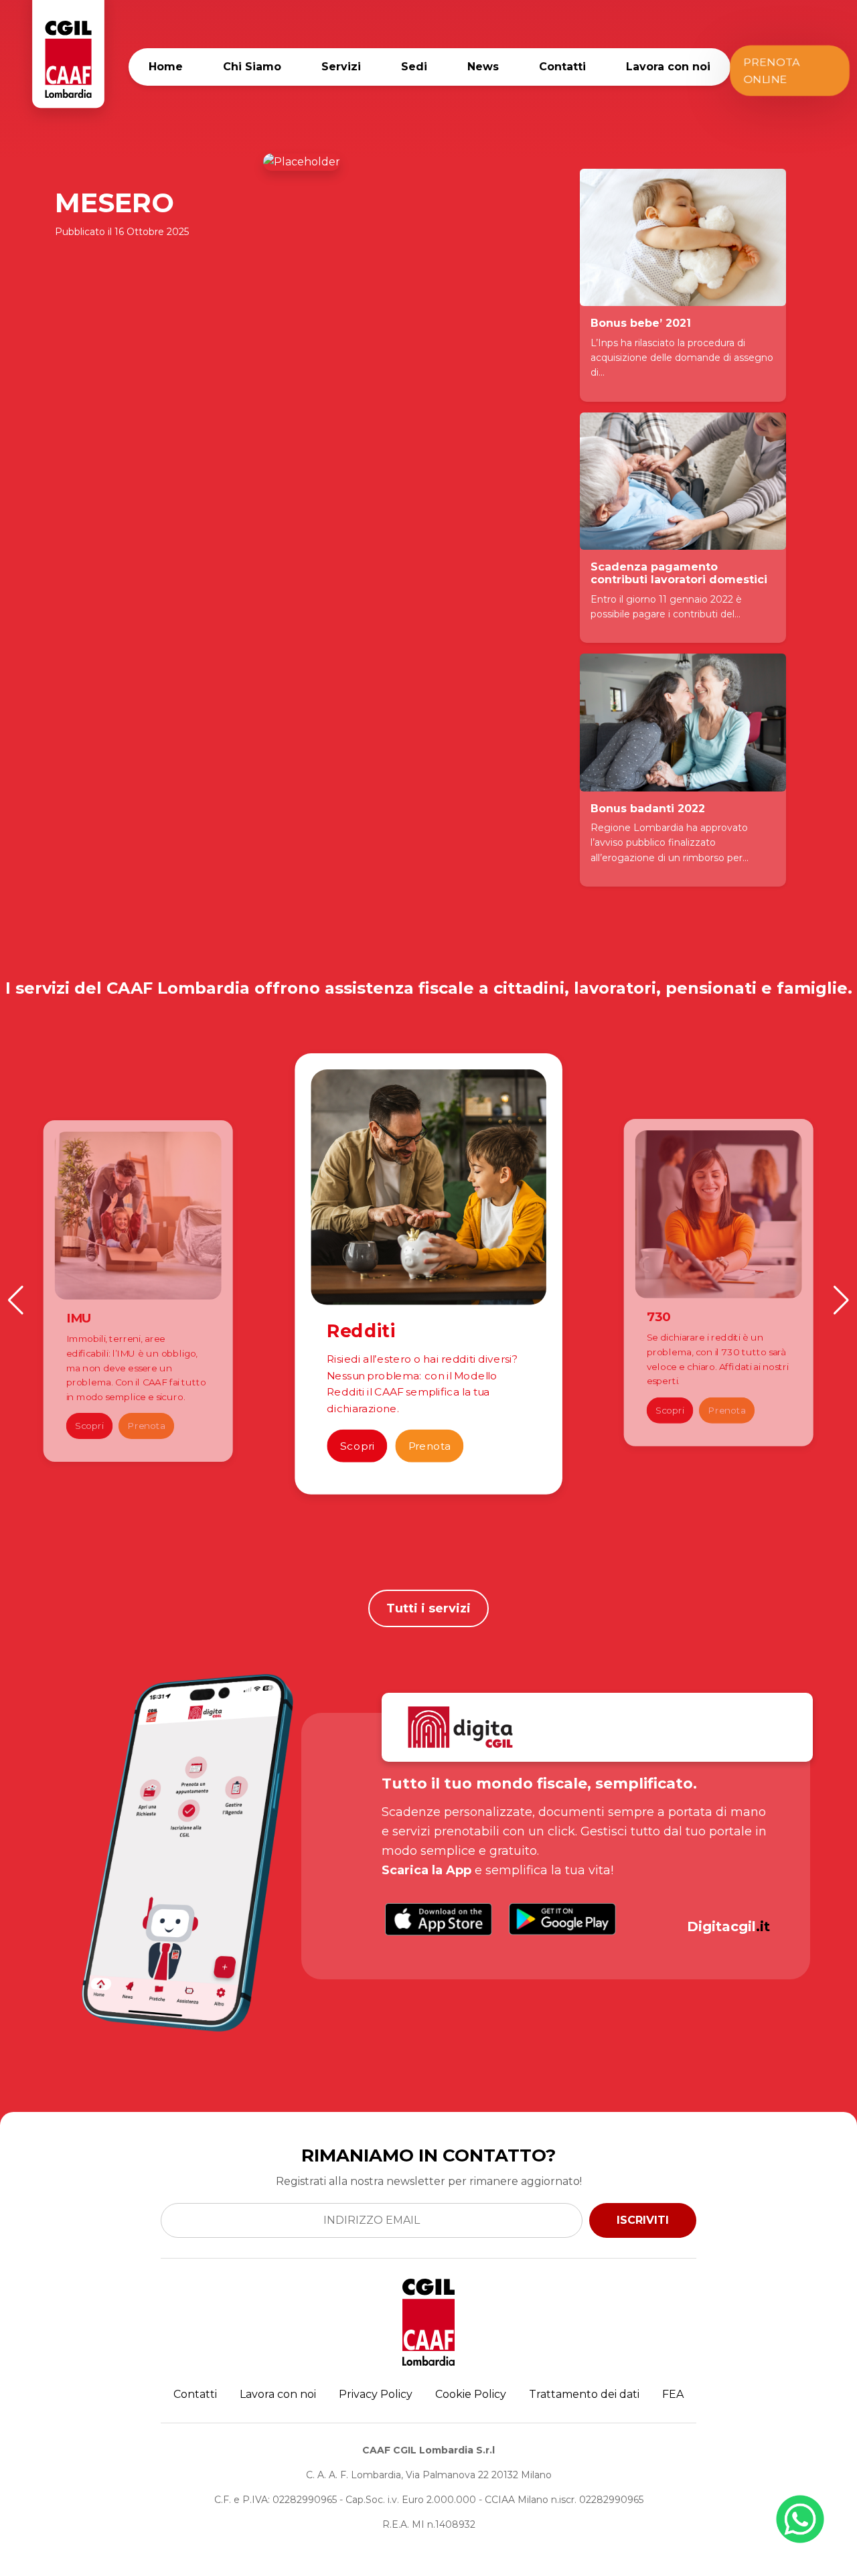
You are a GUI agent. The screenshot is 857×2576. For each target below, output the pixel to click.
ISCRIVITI (643, 2220)
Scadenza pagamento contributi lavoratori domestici (679, 573)
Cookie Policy (471, 2394)
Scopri (90, 1426)
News (483, 67)
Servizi (341, 67)
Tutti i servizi (428, 1608)
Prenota (147, 1426)
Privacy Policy (376, 2394)
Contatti (562, 67)
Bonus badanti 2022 (648, 809)
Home (166, 67)
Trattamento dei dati (584, 2394)
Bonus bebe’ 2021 (641, 323)
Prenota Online (770, 71)
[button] (16, 1300)
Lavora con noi (668, 67)
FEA (673, 2394)
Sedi (414, 67)
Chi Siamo (252, 67)
